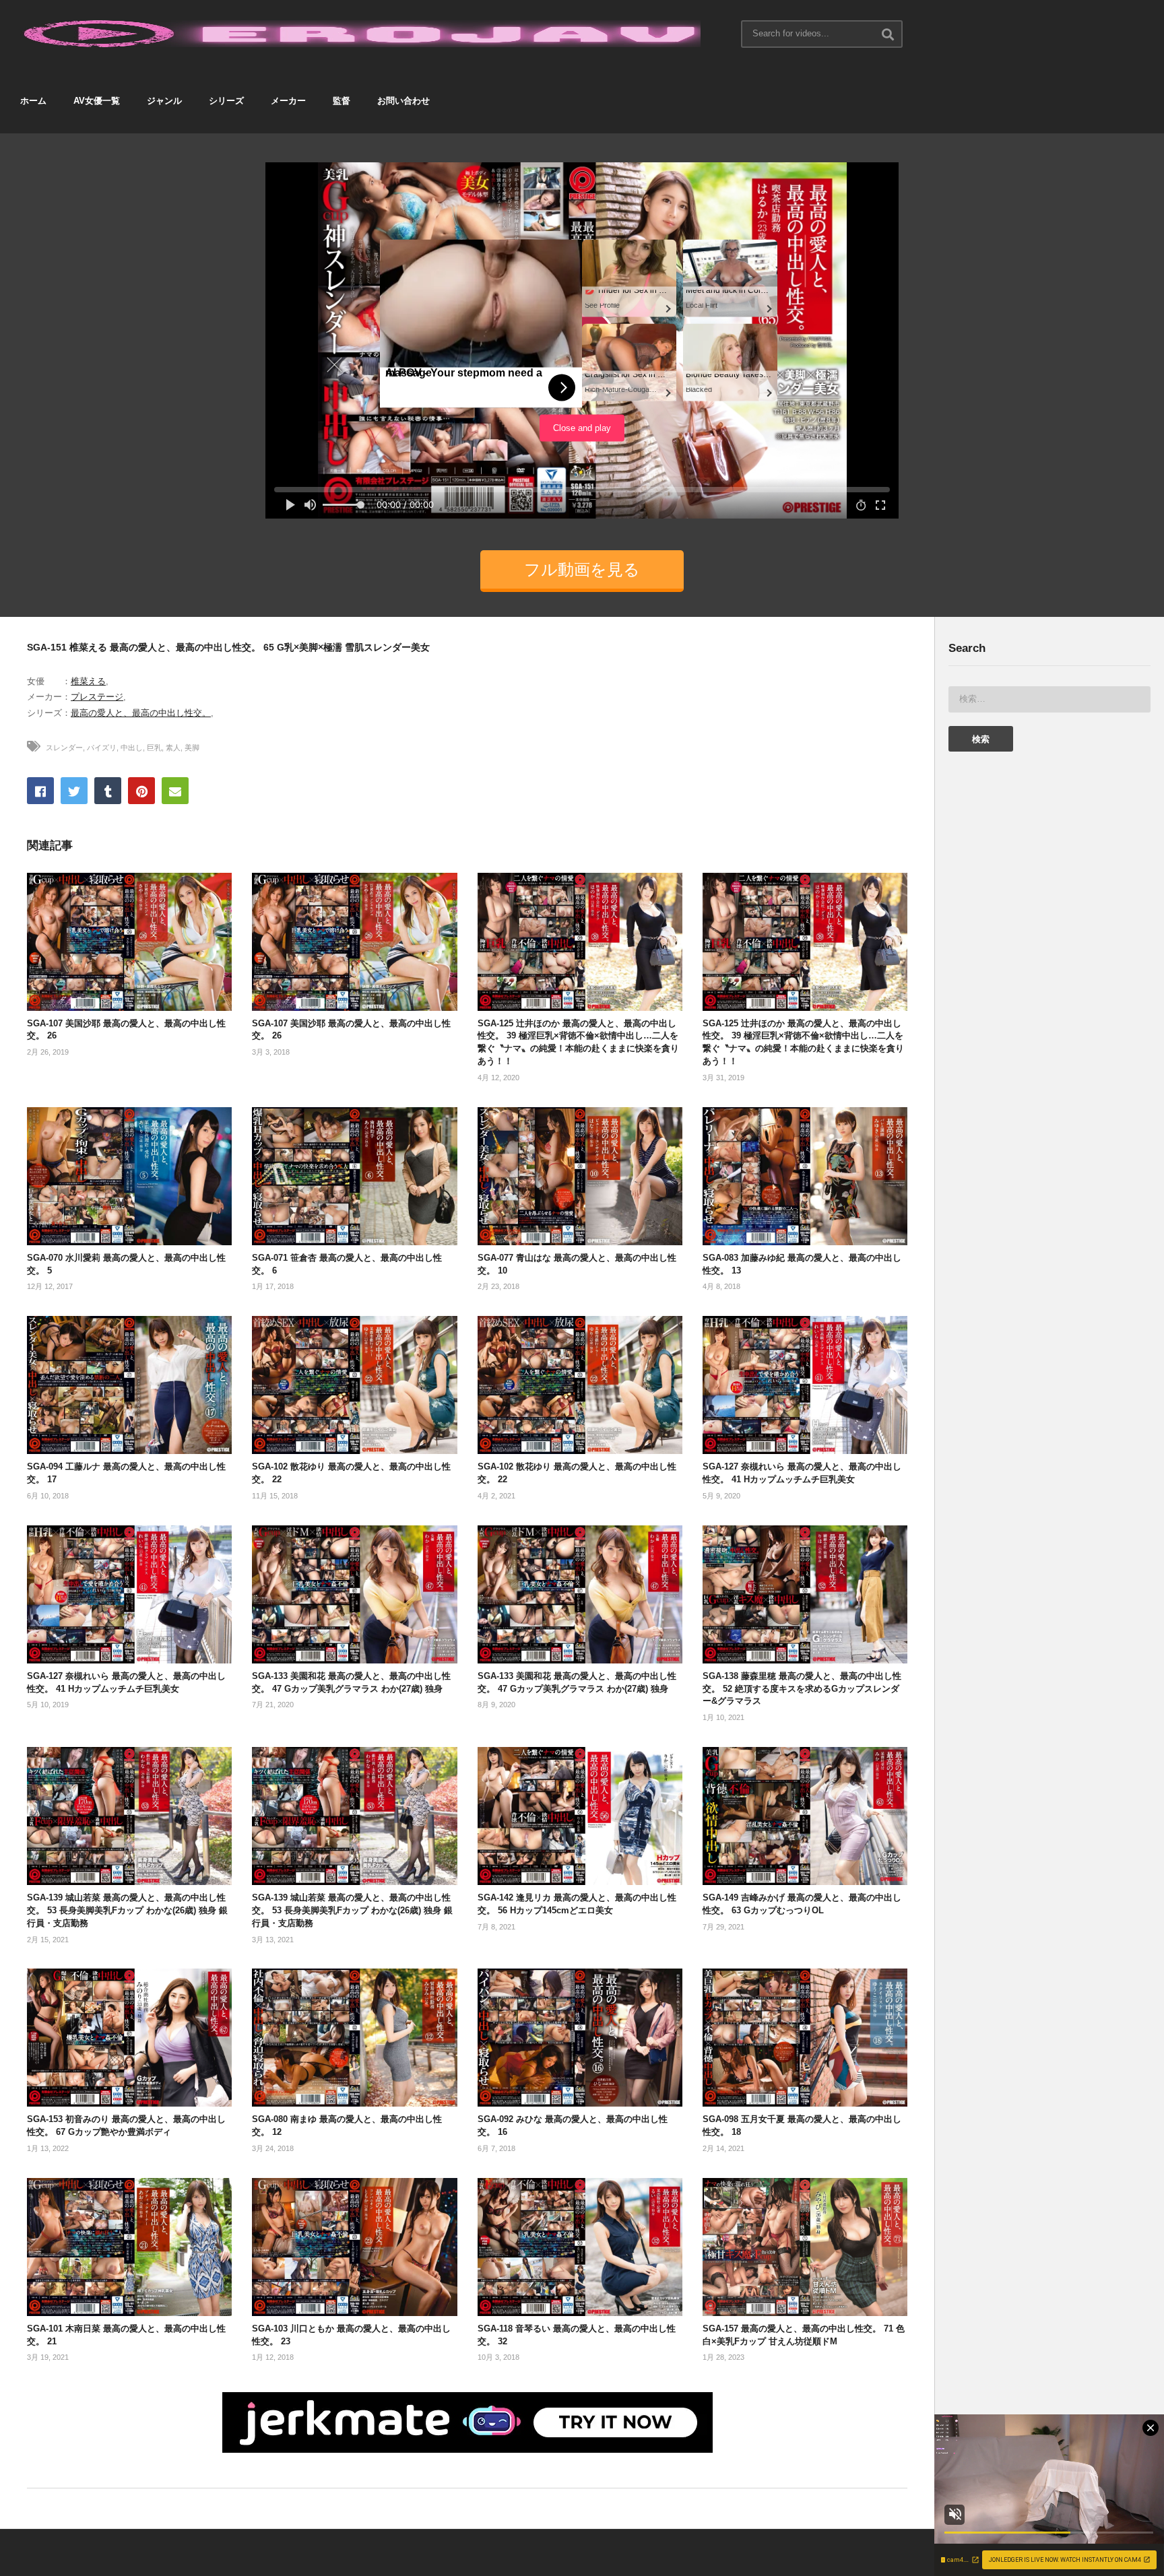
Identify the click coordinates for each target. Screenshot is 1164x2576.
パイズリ (102, 748)
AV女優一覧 (97, 101)
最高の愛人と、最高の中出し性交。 (141, 713)
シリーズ (226, 101)
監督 (342, 101)
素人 (173, 748)
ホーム (33, 101)
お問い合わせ (403, 101)
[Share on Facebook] (40, 791)
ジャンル (164, 101)
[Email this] (175, 791)
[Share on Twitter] (74, 791)
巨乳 (154, 748)
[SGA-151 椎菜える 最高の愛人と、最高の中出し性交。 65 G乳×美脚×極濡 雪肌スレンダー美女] (129, 942)
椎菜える (88, 681)
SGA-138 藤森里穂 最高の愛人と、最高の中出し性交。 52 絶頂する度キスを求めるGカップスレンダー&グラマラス (802, 1689)
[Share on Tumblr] (108, 791)
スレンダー (64, 748)
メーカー (288, 101)
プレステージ (97, 697)
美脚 (192, 748)
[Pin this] (141, 791)
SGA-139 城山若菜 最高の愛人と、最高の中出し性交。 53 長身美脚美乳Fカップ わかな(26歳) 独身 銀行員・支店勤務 (127, 1910)
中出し (132, 748)
